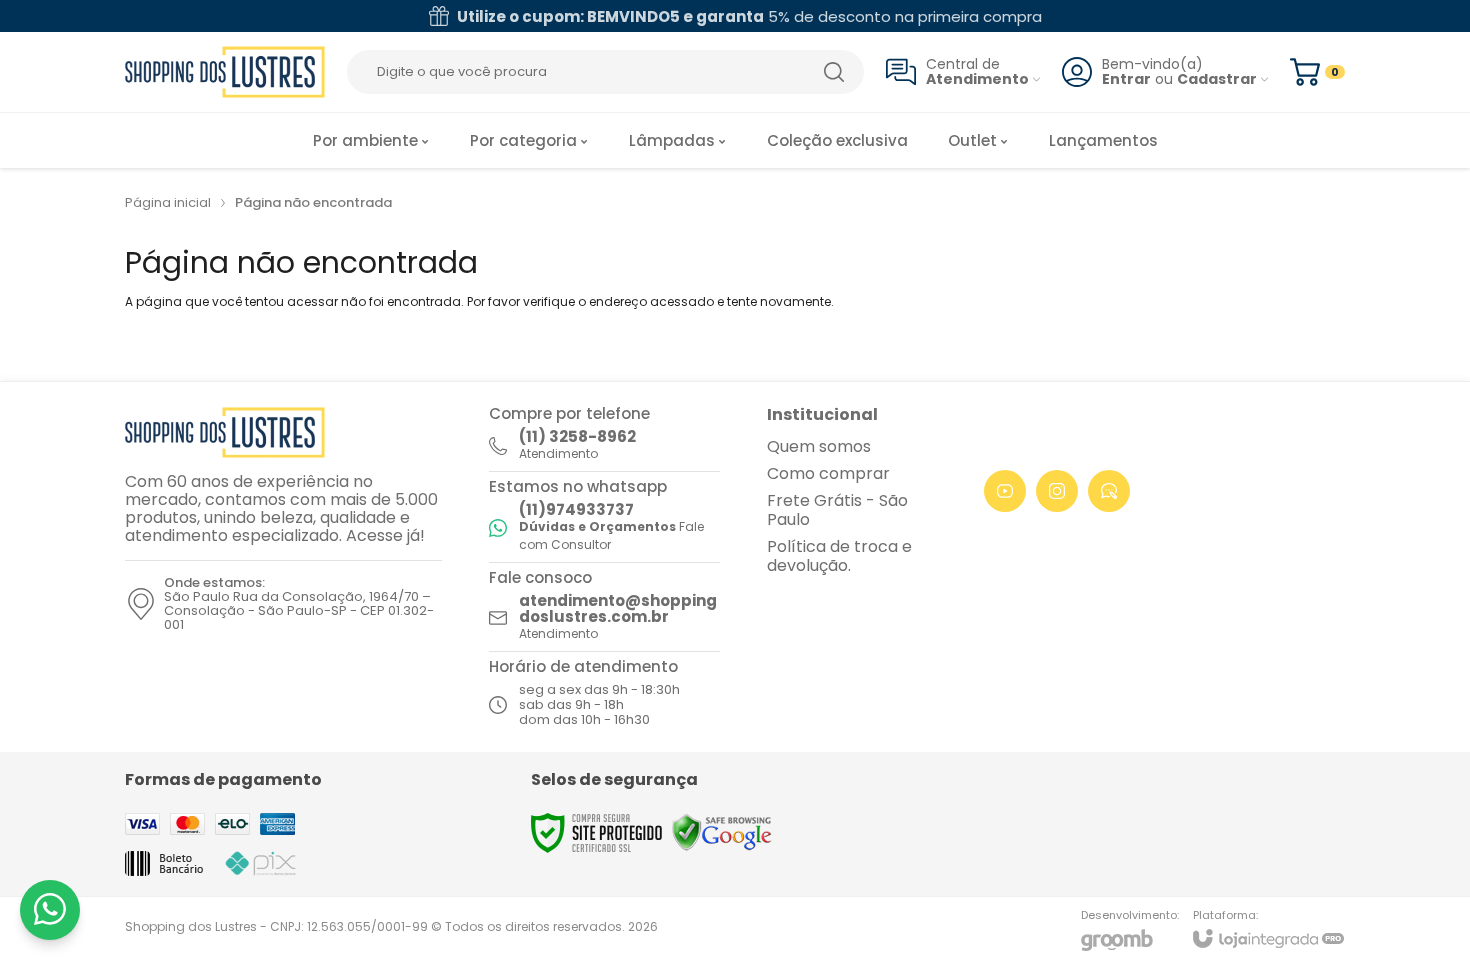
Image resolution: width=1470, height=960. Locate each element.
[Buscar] (834, 72)
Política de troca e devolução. (839, 556)
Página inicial (168, 202)
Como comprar (828, 473)
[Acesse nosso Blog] (1109, 491)
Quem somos (819, 446)
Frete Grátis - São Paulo (837, 510)
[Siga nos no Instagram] (1057, 491)
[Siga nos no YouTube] (1005, 491)
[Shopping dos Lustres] (225, 71)
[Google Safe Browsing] (722, 831)
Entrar (1126, 79)
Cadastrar (1217, 79)
